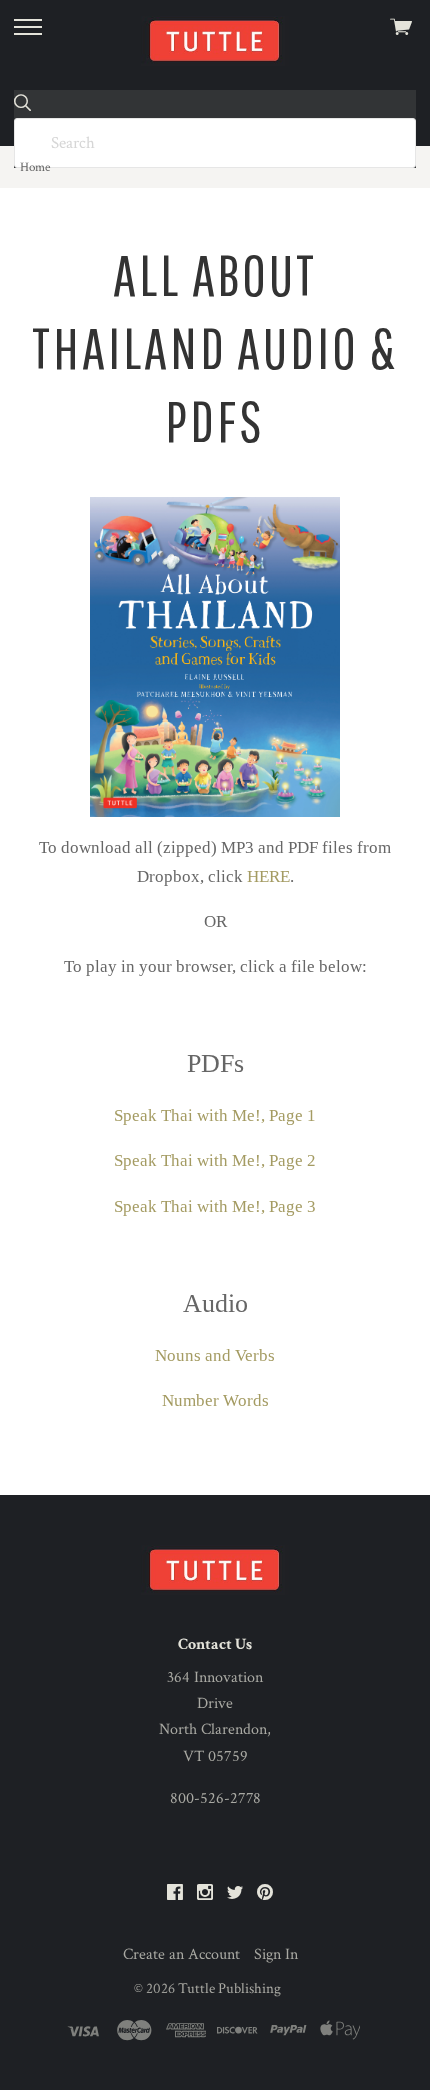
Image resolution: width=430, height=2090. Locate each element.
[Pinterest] (265, 1893)
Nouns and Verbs (215, 1355)
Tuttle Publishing (229, 1988)
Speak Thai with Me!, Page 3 (215, 1206)
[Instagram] (205, 1893)
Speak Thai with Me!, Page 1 (215, 1115)
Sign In (276, 1954)
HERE (268, 876)
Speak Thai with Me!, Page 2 (215, 1160)
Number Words (215, 1400)
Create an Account (181, 1954)
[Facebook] (175, 1893)
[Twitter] (235, 1893)
